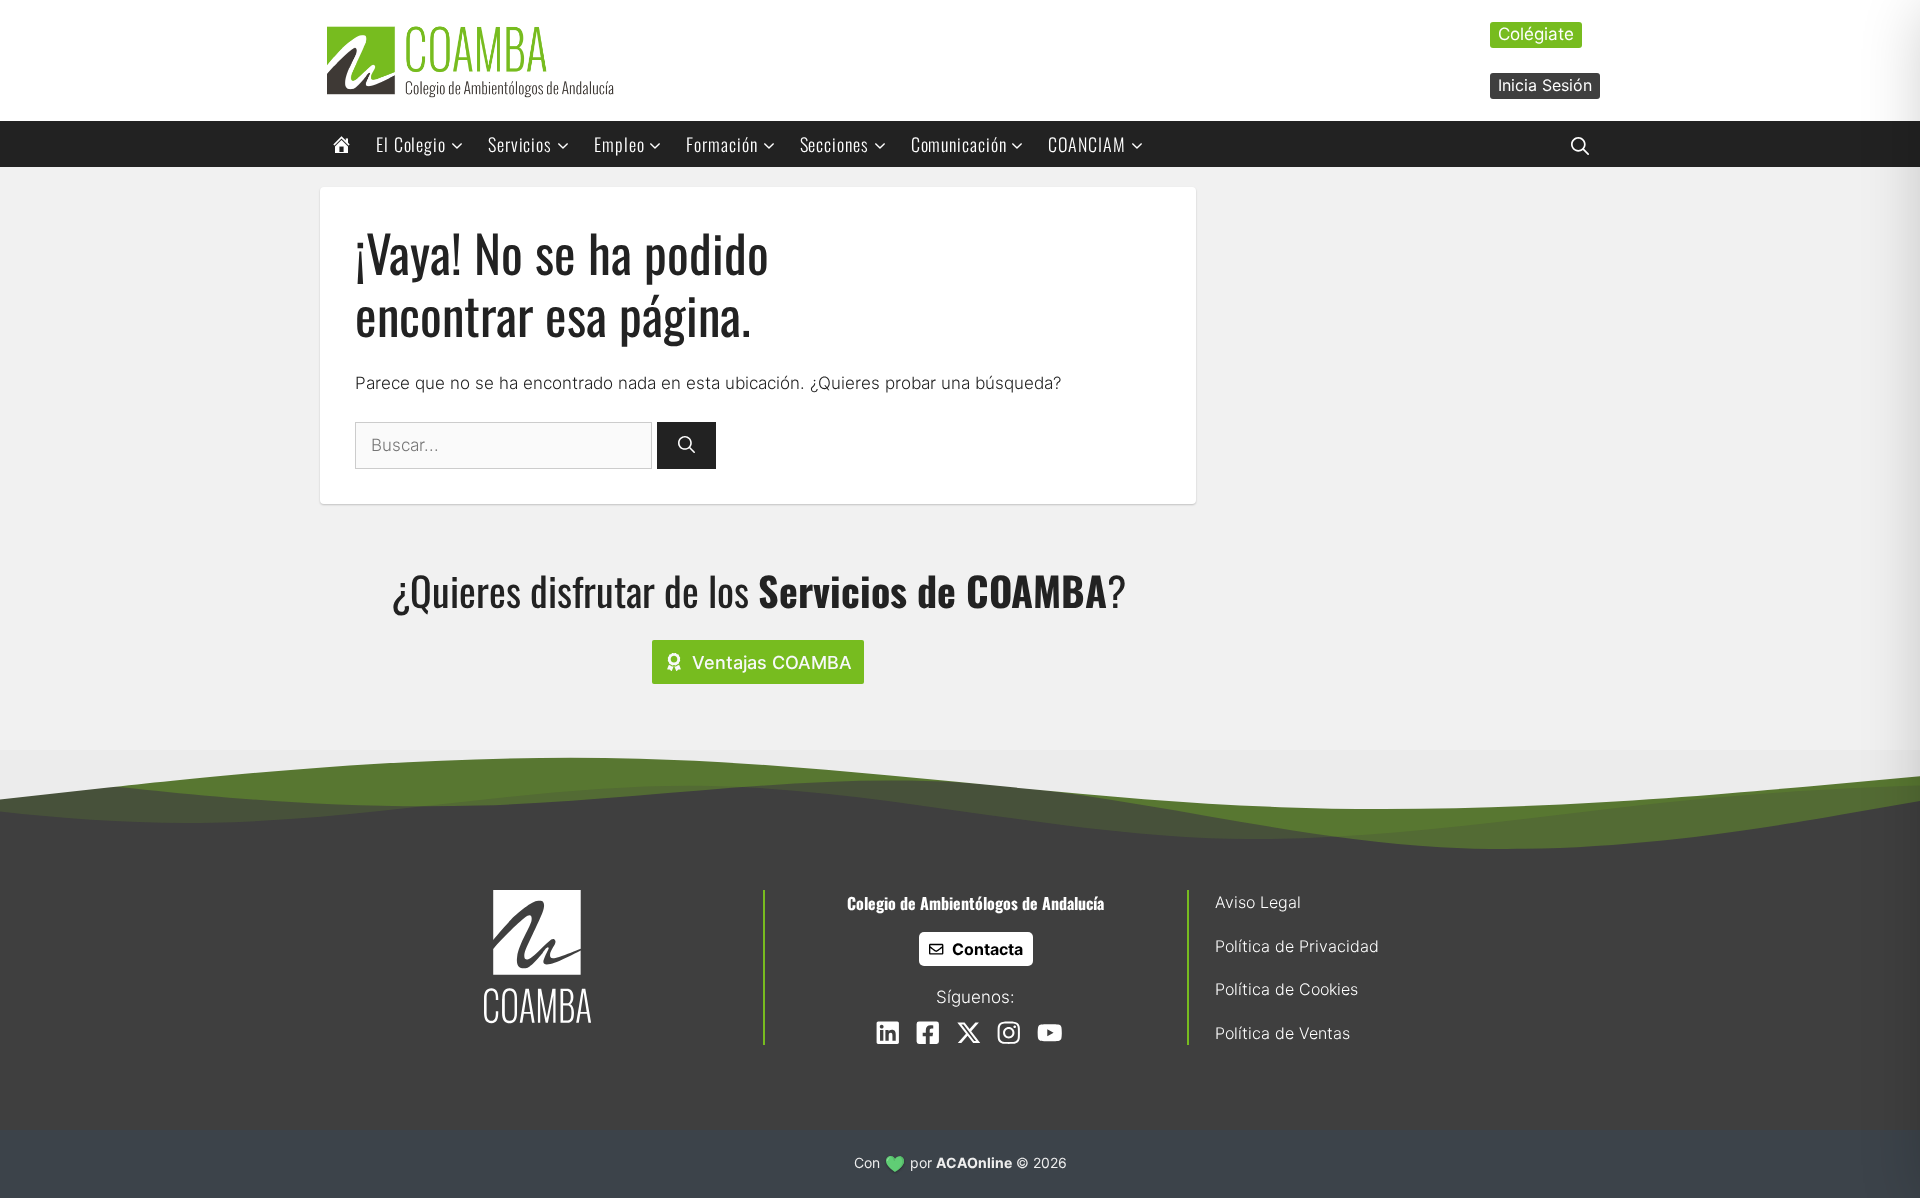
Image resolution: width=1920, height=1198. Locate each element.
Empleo (619, 144)
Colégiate (1536, 34)
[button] (1580, 144)
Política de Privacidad (1297, 946)
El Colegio (411, 144)
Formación (721, 144)
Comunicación (959, 144)
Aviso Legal (1258, 902)
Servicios (520, 144)
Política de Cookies (1286, 989)
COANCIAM (1086, 144)
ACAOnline (974, 1162)
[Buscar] (686, 446)
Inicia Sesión (1545, 85)
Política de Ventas (1282, 1033)
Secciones (834, 144)
